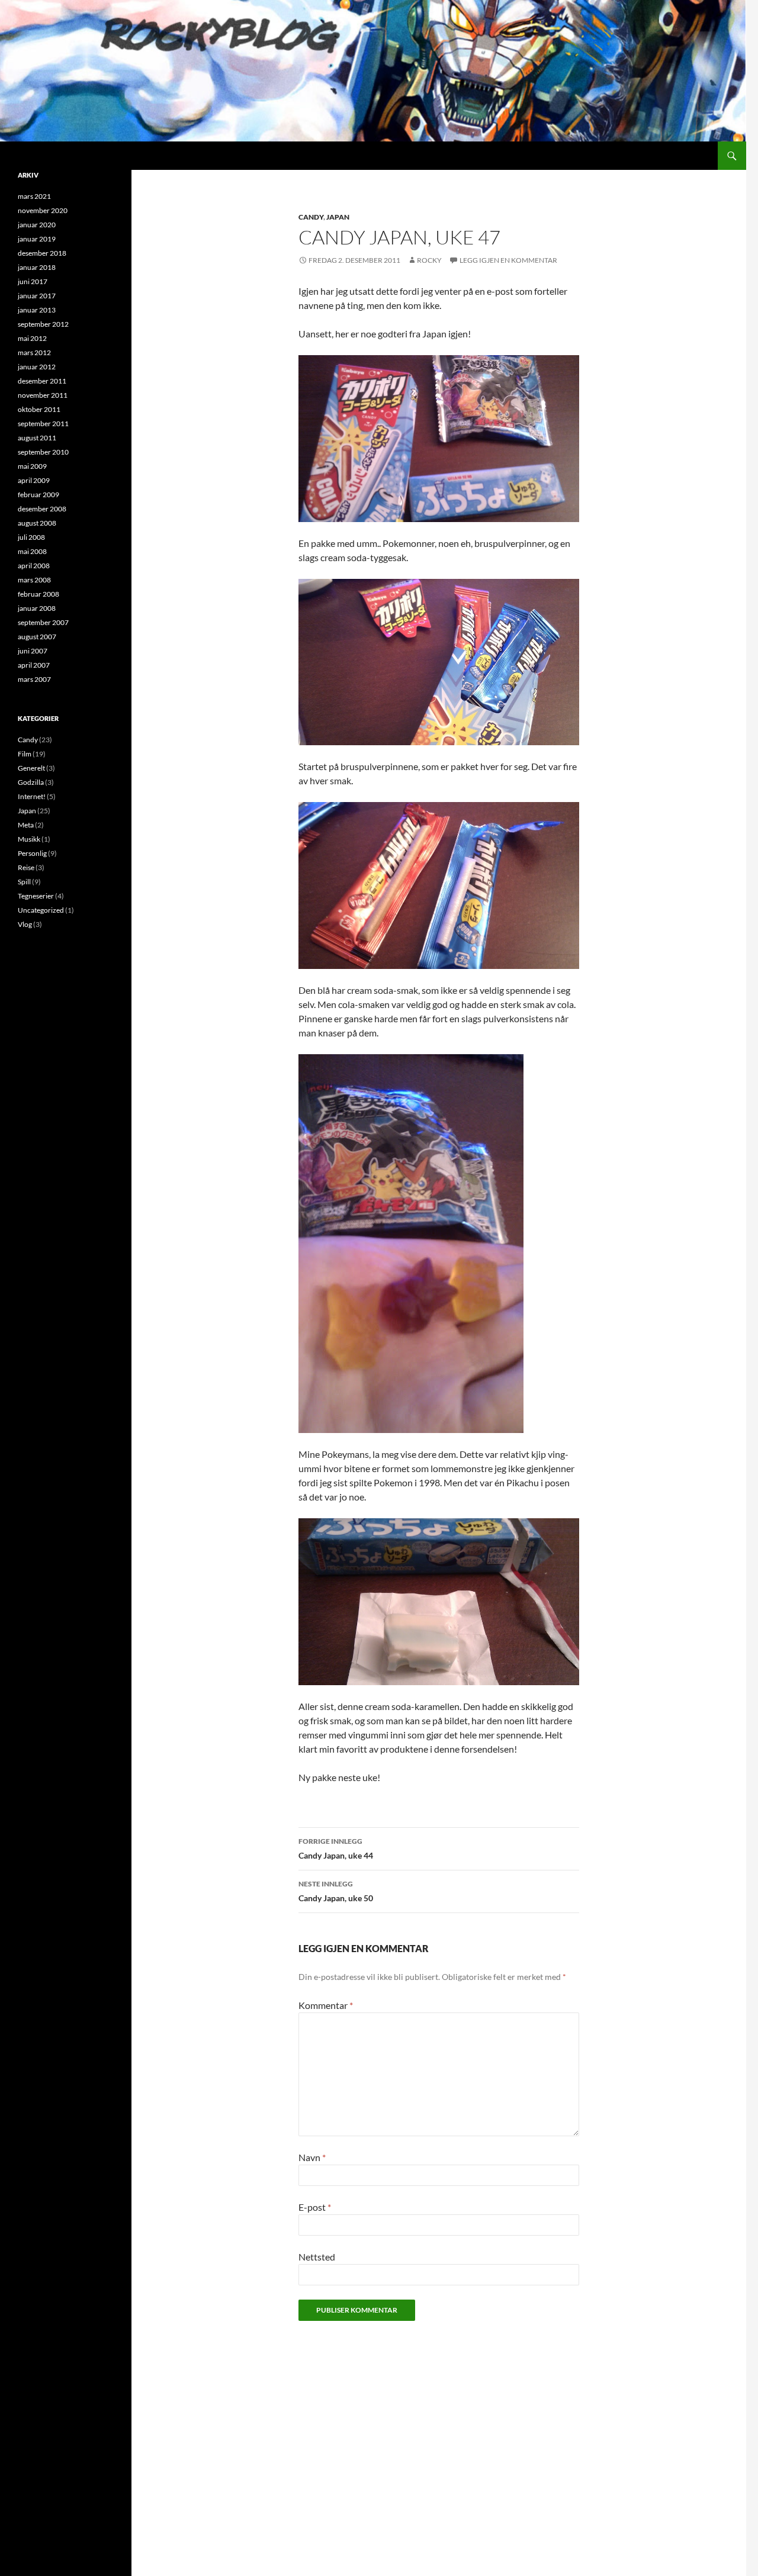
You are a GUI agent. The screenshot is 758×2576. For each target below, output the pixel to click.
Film (25, 754)
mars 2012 (34, 352)
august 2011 (37, 438)
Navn (312, 2157)
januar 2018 (37, 267)
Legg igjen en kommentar (508, 260)
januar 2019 (37, 239)
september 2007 (43, 622)
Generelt (31, 768)
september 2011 (43, 424)
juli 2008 (31, 537)
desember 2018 (42, 253)
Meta (26, 825)
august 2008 (37, 523)
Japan (338, 217)
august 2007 (37, 637)
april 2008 (34, 566)
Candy (311, 217)
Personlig (32, 853)
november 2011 (43, 395)
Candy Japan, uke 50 (336, 1891)
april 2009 (34, 480)
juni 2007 (33, 651)
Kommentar (326, 2005)
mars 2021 (34, 196)
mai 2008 (32, 551)
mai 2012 (32, 338)
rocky (429, 260)
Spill (24, 882)
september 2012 (43, 324)
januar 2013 (37, 310)
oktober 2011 (39, 409)
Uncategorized (41, 910)
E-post (315, 2207)
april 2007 (34, 665)
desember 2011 (42, 381)
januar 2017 (37, 296)
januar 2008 (37, 608)
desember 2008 (42, 509)
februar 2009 (38, 495)
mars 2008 (34, 580)
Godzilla (31, 782)
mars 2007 (34, 679)
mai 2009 (32, 466)
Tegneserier (36, 896)
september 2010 (43, 452)
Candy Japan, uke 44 (336, 1849)
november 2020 (43, 210)
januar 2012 (37, 367)
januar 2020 (37, 225)
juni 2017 (33, 281)
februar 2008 (38, 594)
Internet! (32, 796)
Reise (26, 867)
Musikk (29, 839)
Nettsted (317, 2257)
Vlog (25, 924)
